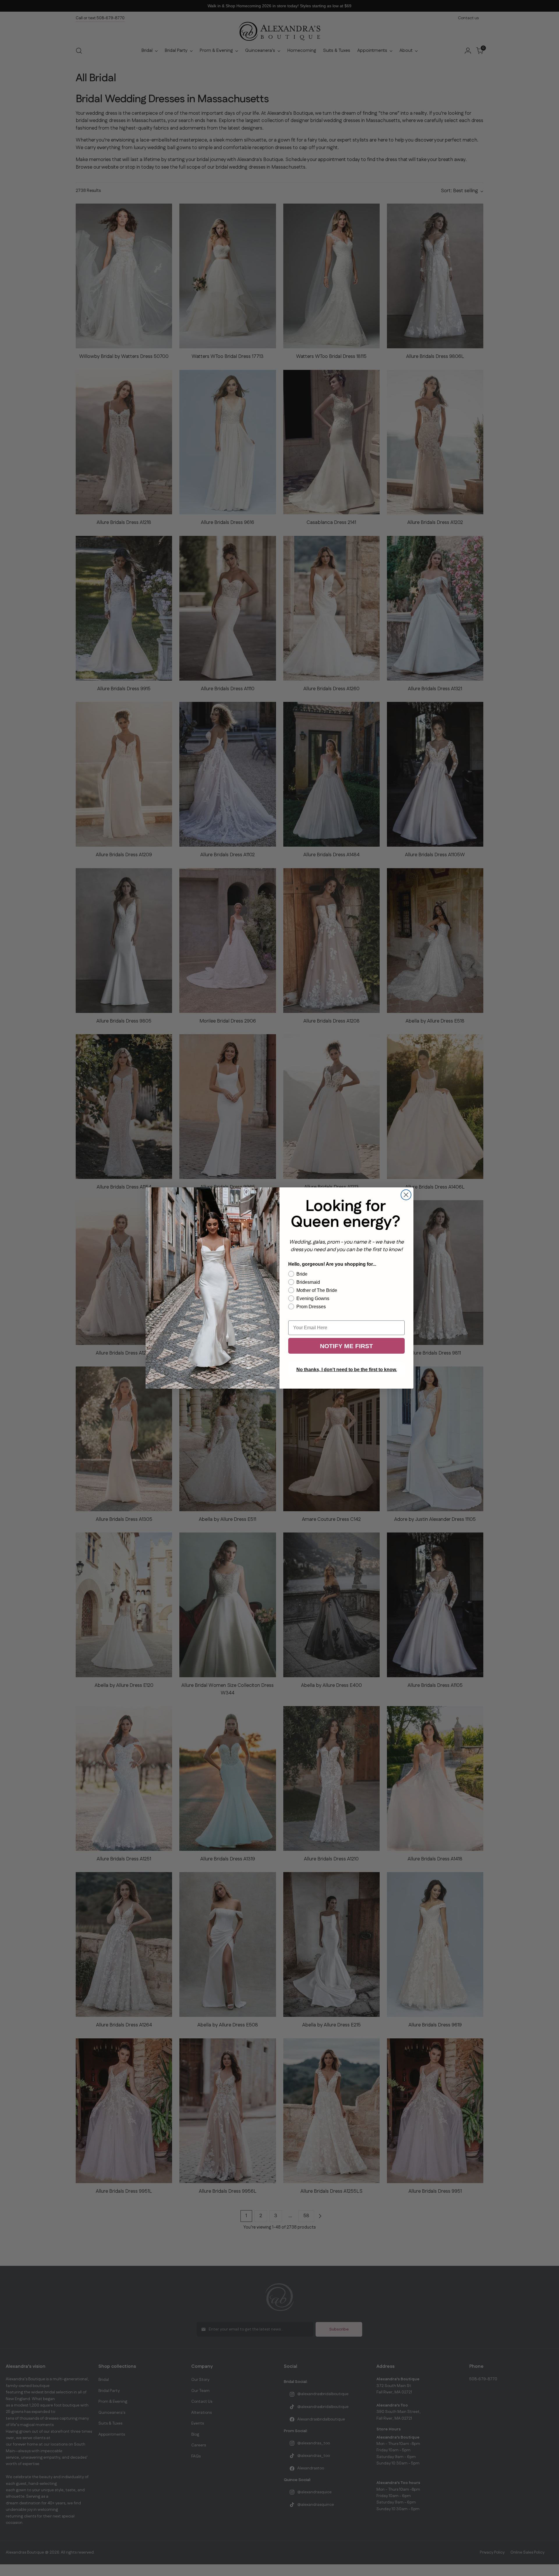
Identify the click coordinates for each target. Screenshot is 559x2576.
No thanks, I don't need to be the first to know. (347, 1370)
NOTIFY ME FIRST (346, 1346)
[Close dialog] (406, 1195)
